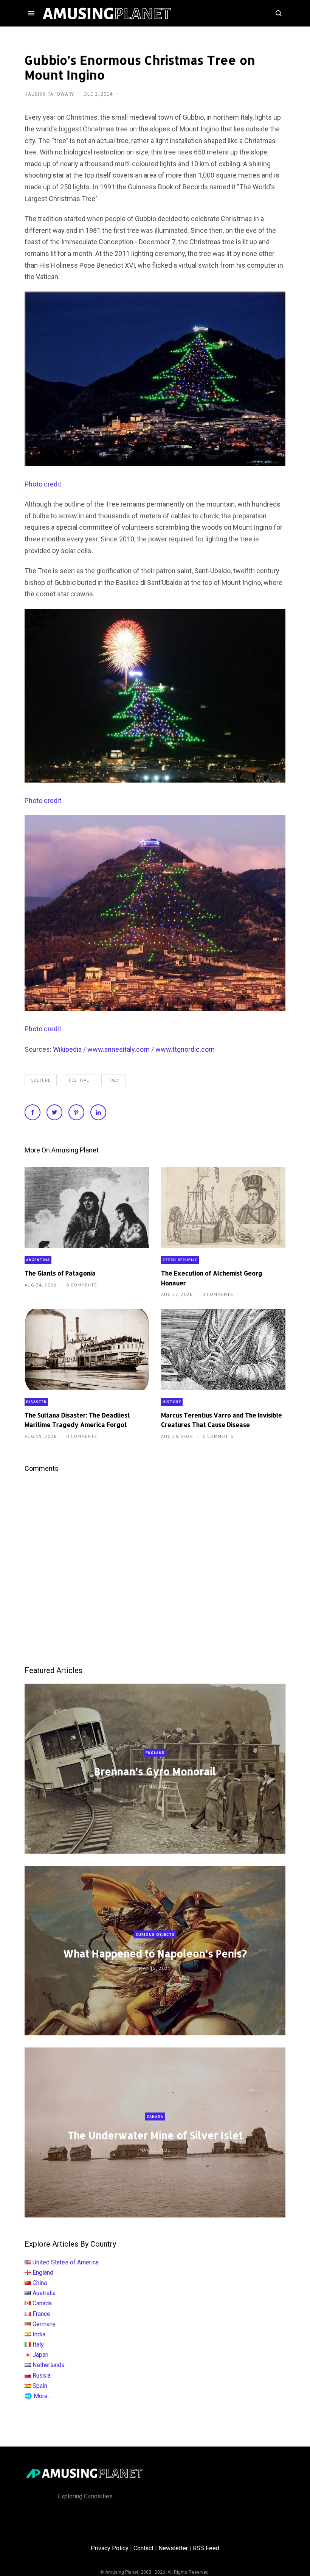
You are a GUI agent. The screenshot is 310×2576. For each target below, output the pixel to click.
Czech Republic (180, 1260)
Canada (155, 2117)
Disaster (36, 1402)
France (41, 2314)
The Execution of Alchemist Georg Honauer (212, 1278)
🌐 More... (38, 2396)
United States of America (66, 2262)
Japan (40, 2355)
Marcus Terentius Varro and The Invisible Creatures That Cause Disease (222, 1420)
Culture (41, 1080)
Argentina (38, 1260)
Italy (113, 1080)
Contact (143, 2548)
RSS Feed (206, 2548)
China (40, 2283)
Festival (79, 1080)
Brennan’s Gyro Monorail (155, 1771)
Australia (44, 2293)
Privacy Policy (110, 2548)
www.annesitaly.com (119, 1049)
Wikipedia (67, 1049)
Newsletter (173, 2548)
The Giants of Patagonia (60, 1273)
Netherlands (49, 2365)
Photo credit (43, 484)
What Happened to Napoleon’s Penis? (155, 1953)
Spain (40, 2386)
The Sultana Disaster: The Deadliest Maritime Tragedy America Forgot (77, 1420)
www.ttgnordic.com (185, 1049)
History (172, 1402)
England (155, 1753)
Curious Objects (155, 1934)
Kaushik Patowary (50, 94)
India (39, 2334)
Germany (44, 2324)
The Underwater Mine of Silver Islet (155, 2135)
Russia (42, 2376)
